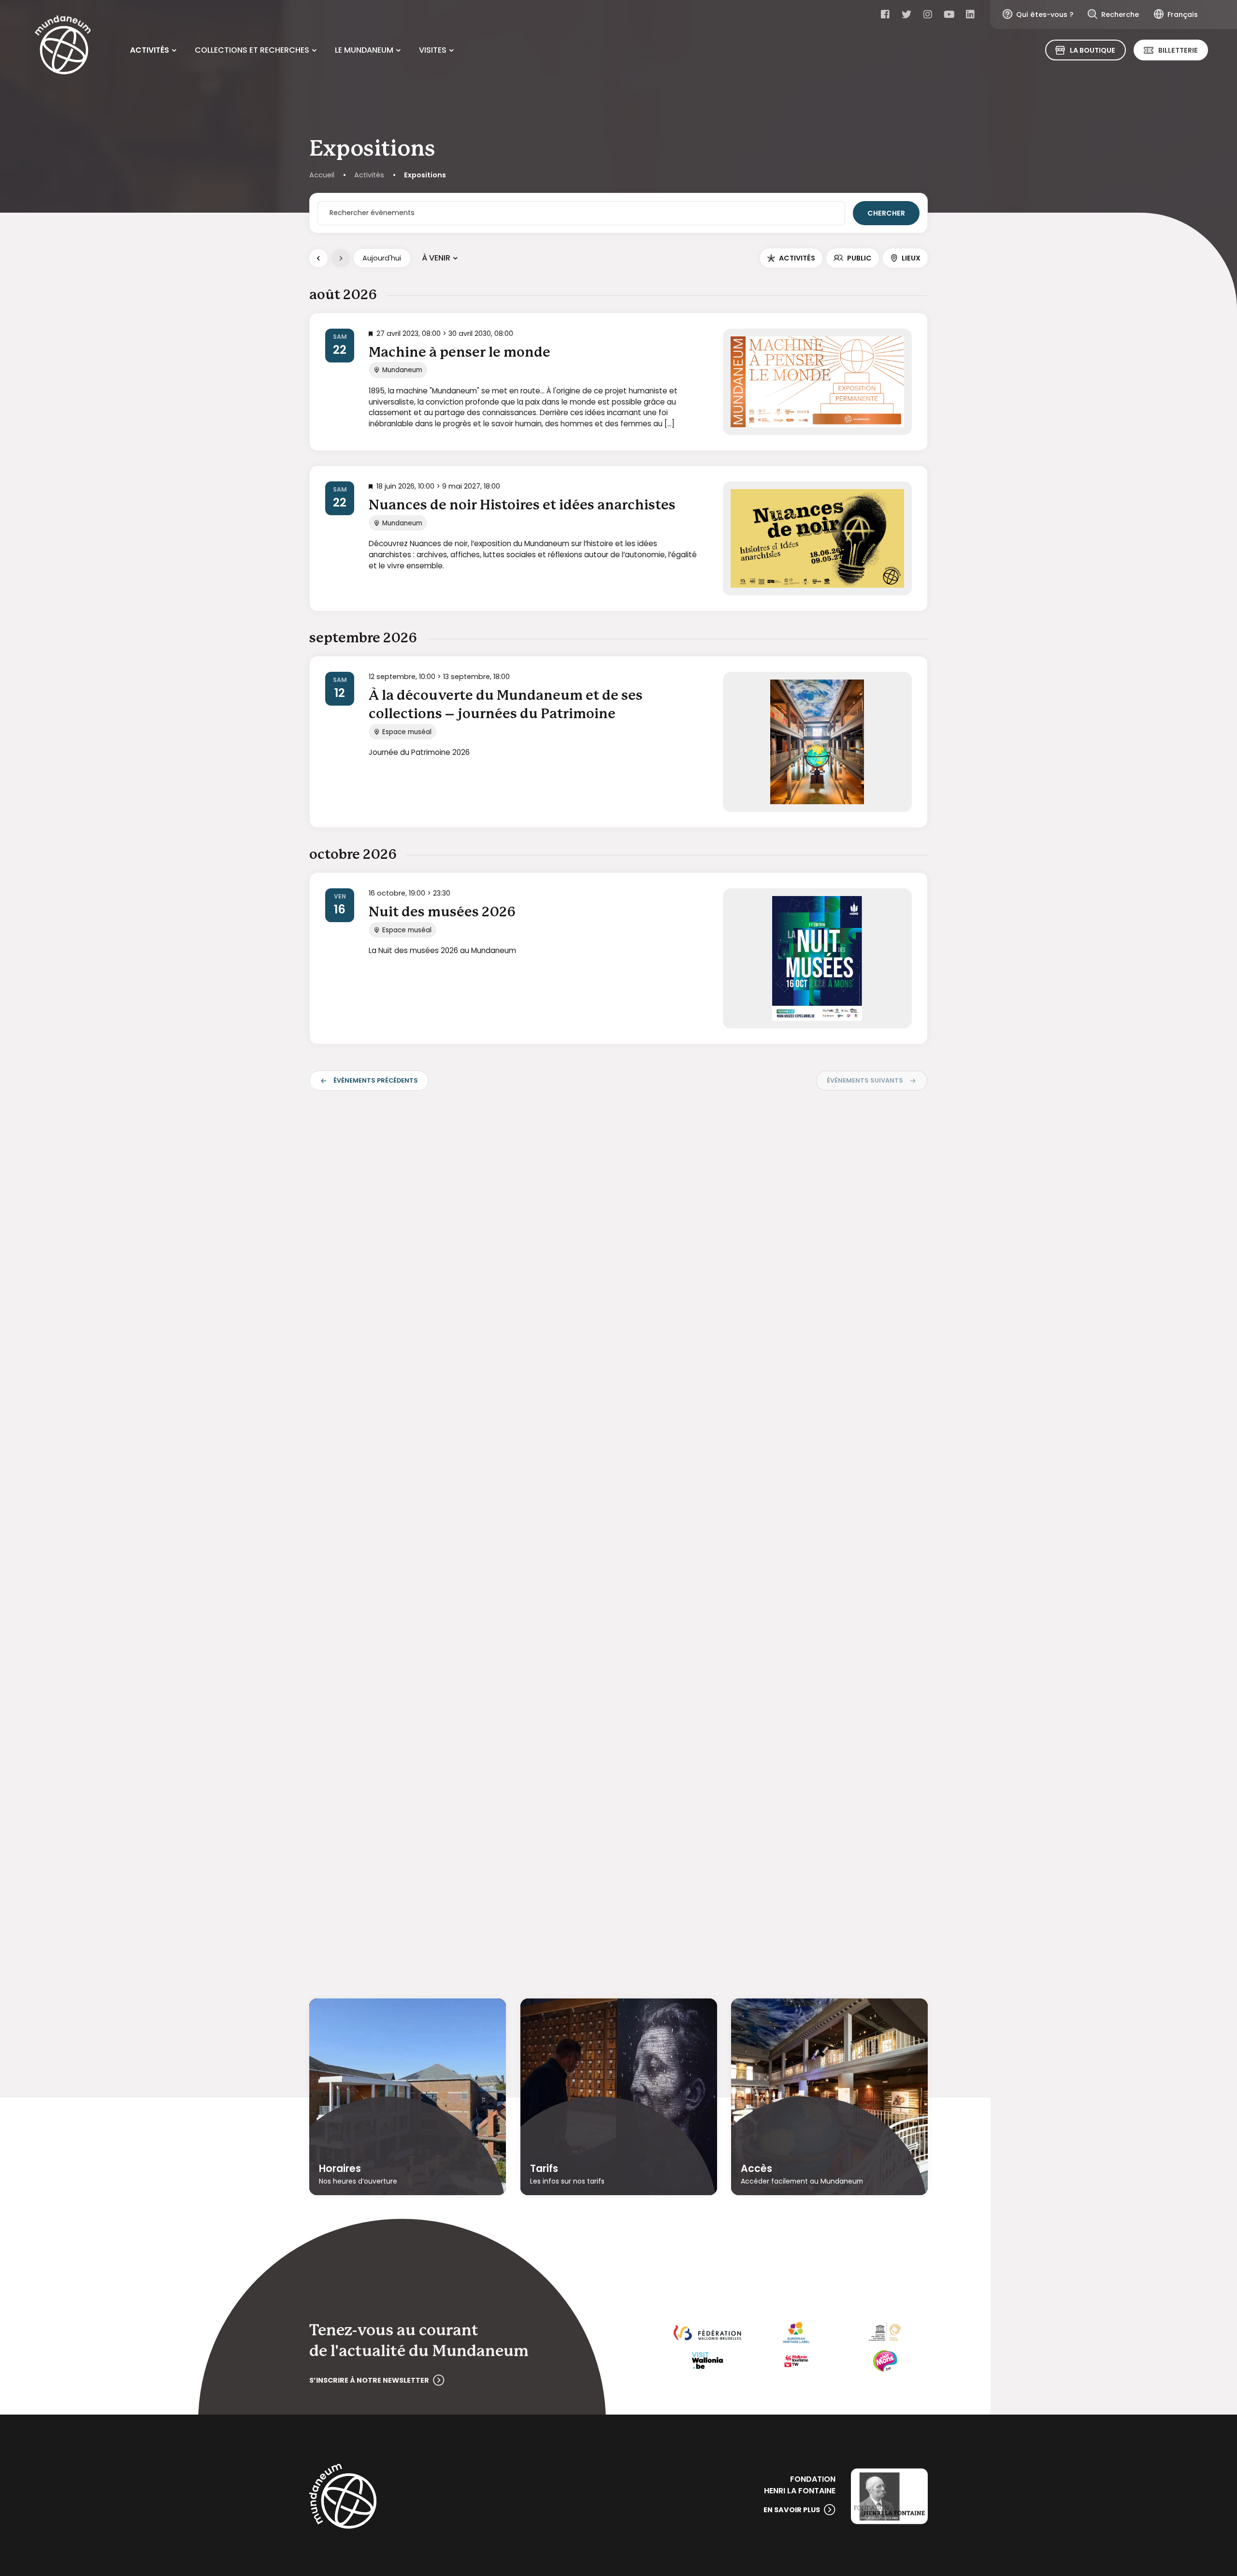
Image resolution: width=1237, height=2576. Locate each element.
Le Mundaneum (364, 50)
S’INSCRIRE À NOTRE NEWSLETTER (369, 2380)
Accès (756, 2169)
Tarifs (544, 2169)
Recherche (1120, 14)
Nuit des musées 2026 (442, 912)
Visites (433, 50)
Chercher (886, 213)
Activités (150, 50)
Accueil (322, 175)
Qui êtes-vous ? (1045, 14)
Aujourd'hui (382, 258)
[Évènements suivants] (341, 258)
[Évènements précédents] (318, 258)
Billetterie (1178, 50)
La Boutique (1093, 50)
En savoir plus (792, 2510)
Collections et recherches (252, 50)
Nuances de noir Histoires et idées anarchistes (522, 506)
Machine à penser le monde (460, 353)
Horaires (340, 2169)
